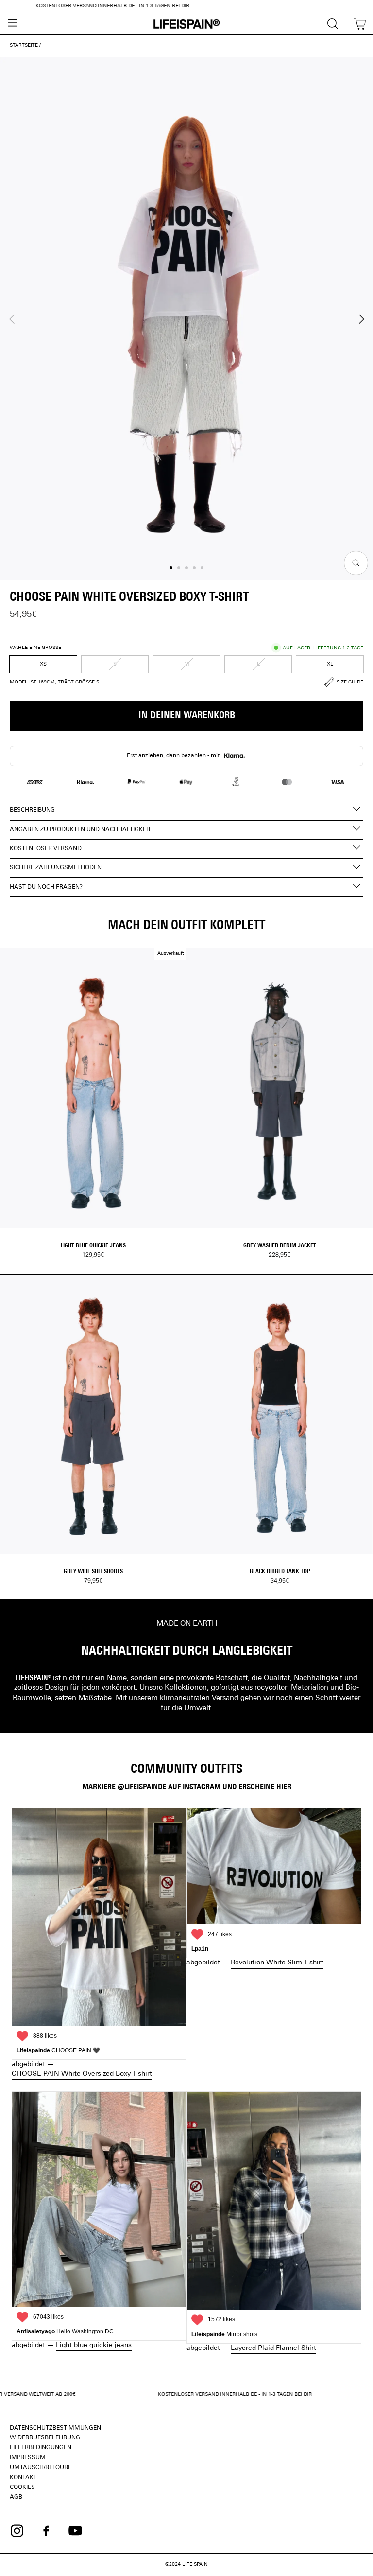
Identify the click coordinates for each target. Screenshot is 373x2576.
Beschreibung (32, 810)
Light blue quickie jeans (94, 2345)
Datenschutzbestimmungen (55, 2428)
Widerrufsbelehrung (45, 2438)
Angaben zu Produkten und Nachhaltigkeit (80, 830)
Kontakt (23, 2478)
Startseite (24, 45)
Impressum (28, 2458)
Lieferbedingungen (41, 2448)
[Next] (360, 319)
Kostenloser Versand (46, 849)
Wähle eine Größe (35, 648)
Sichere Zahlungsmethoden (56, 868)
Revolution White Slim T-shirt (277, 1963)
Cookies (22, 2488)
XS (43, 664)
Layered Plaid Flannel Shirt (273, 2348)
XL (330, 664)
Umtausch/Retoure (41, 2468)
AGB (16, 2497)
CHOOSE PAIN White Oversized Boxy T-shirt (82, 2074)
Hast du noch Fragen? (46, 887)
